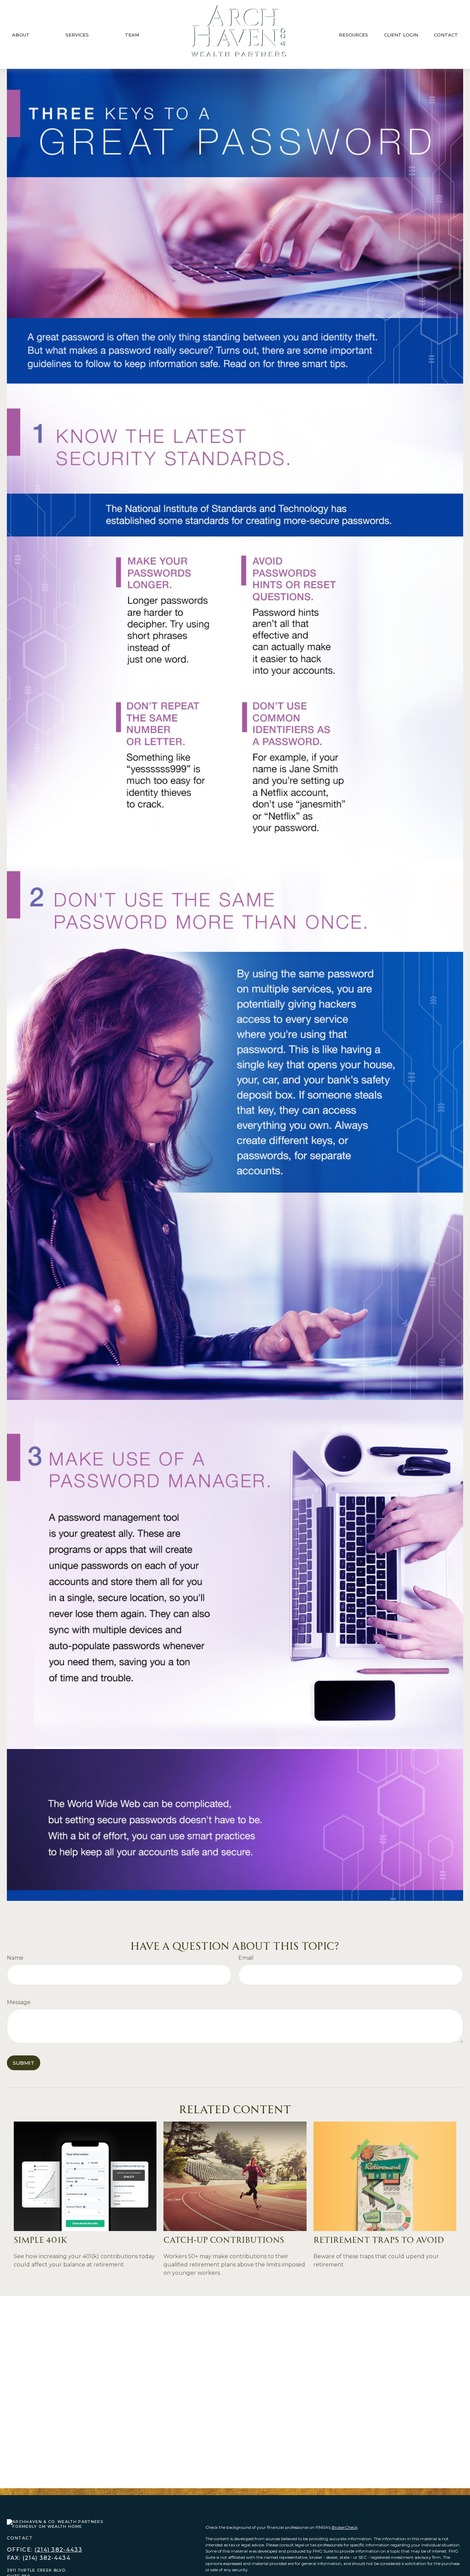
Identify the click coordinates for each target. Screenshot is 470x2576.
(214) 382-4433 (58, 2550)
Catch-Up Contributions (224, 2239)
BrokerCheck (345, 2527)
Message (19, 2002)
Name (15, 1958)
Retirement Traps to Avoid (379, 2239)
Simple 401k (41, 2239)
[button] (21, 34)
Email (246, 1958)
